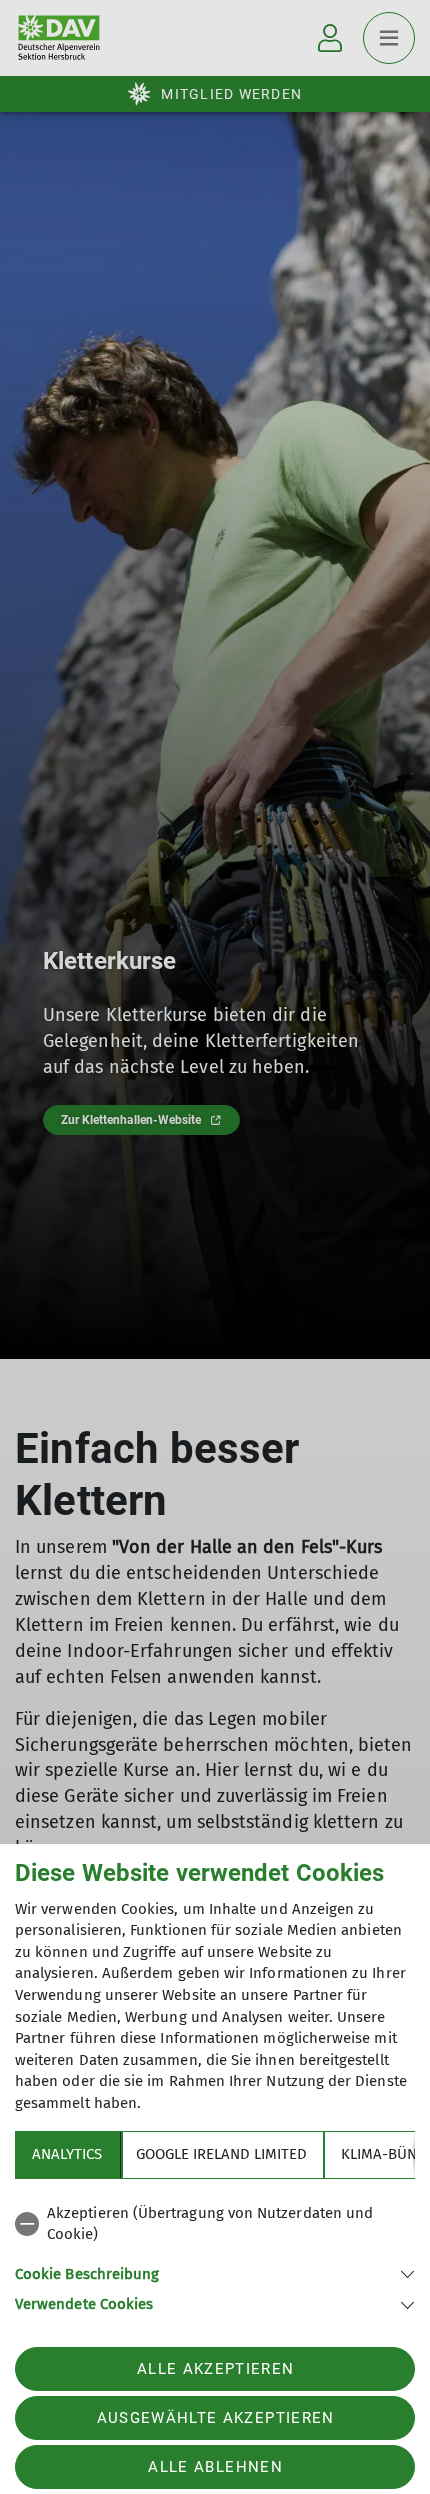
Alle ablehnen (215, 2467)
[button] (215, 2272)
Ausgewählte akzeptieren (216, 2418)
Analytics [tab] (67, 2154)
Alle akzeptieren (215, 2369)
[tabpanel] (215, 2255)
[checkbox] (215, 2224)
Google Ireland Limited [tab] (221, 2154)
